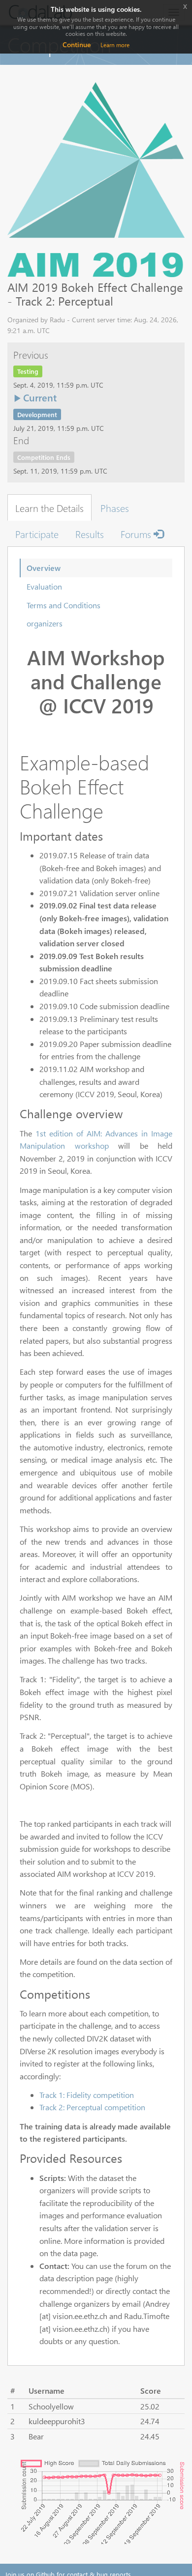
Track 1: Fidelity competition (87, 2095)
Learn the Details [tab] (49, 508)
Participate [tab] (37, 534)
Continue (77, 44)
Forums (137, 534)
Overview (44, 568)
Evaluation (44, 586)
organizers (45, 623)
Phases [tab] (115, 508)
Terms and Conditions (64, 605)
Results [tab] (90, 534)
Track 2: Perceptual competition (92, 2107)
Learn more (115, 45)
